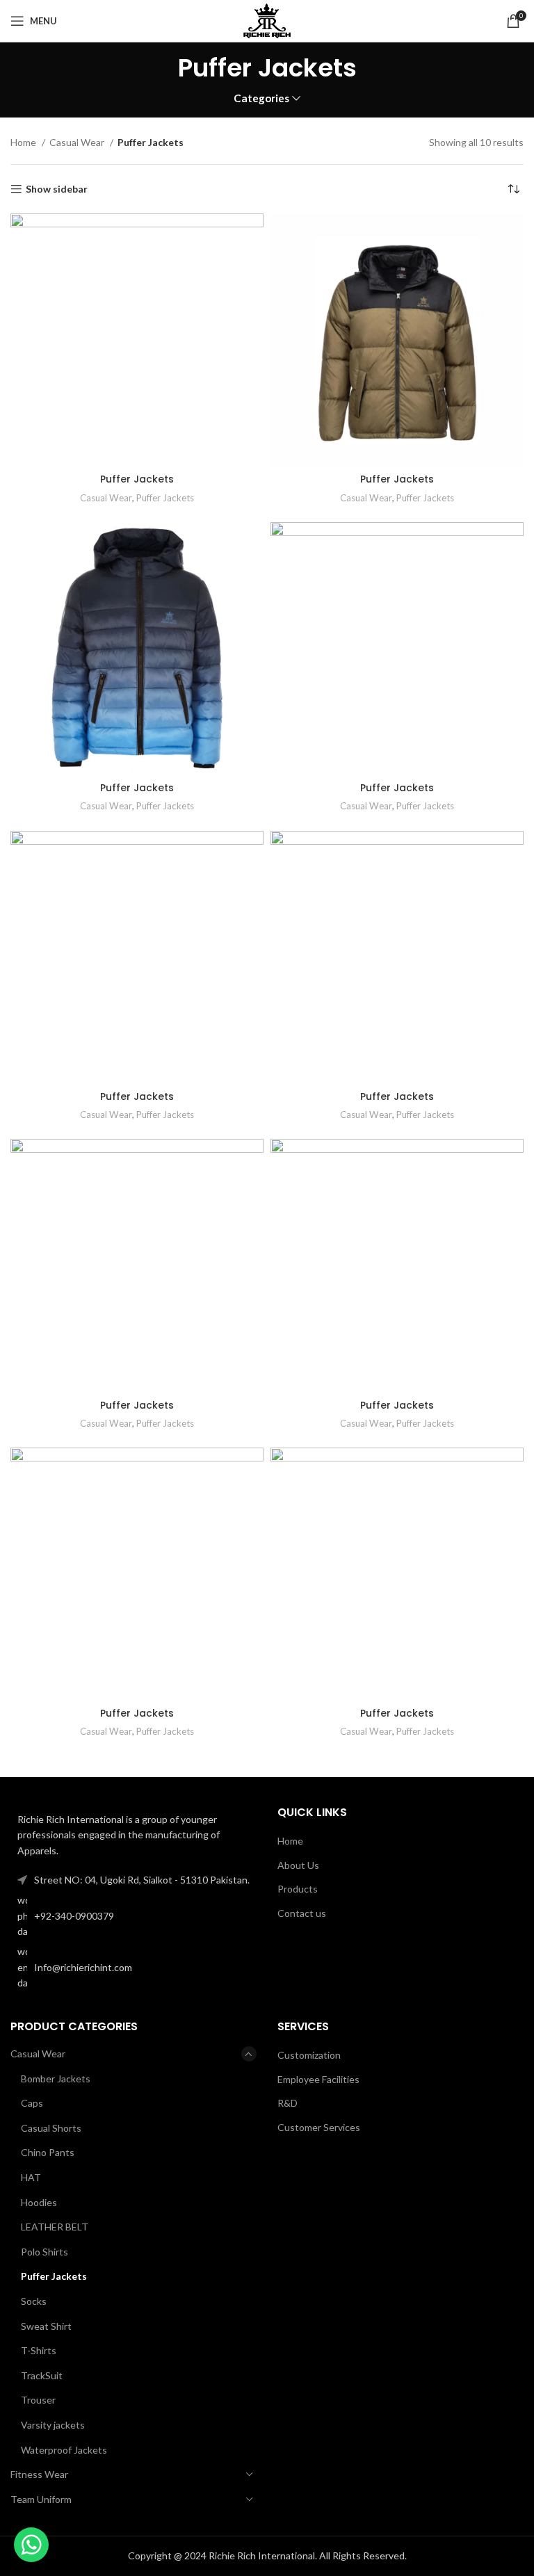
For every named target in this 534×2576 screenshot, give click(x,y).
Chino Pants (48, 2152)
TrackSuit (42, 2375)
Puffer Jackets (137, 479)
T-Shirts (39, 2350)
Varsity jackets (53, 2425)
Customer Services (319, 2127)
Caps (32, 2103)
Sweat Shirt (46, 2326)
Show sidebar (57, 189)
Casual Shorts (51, 2128)
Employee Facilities (318, 2079)
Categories (261, 98)
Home (24, 142)
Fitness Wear (39, 2474)
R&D (288, 2103)
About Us (298, 1865)
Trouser (38, 2400)
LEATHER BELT (55, 2227)
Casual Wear (78, 142)
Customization (309, 2055)
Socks (34, 2301)
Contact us (302, 1913)
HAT (31, 2177)
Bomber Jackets (56, 2079)
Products (298, 1889)
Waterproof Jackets (64, 2450)
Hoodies (39, 2202)
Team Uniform (41, 2499)
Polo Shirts (44, 2252)
